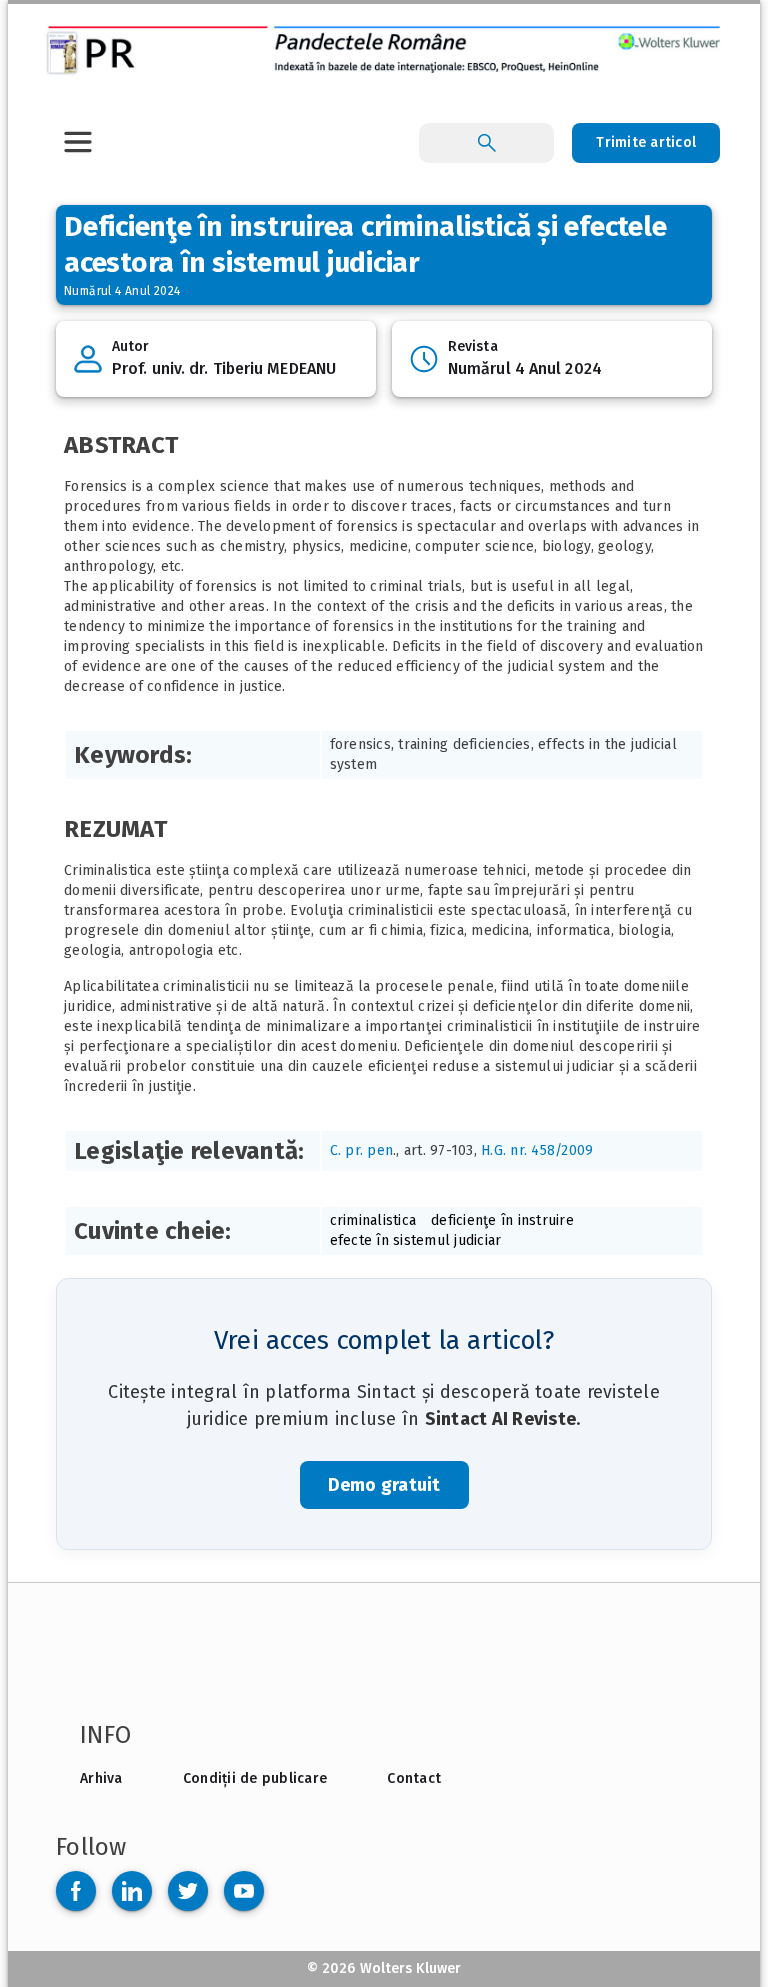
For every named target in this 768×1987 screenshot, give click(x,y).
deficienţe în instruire (502, 1220)
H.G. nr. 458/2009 (537, 1150)
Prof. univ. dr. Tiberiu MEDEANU (224, 368)
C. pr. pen (362, 1150)
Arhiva (101, 1778)
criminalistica (373, 1220)
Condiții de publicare (255, 1778)
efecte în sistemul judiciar (416, 1240)
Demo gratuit (384, 1485)
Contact (414, 1778)
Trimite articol (646, 142)
